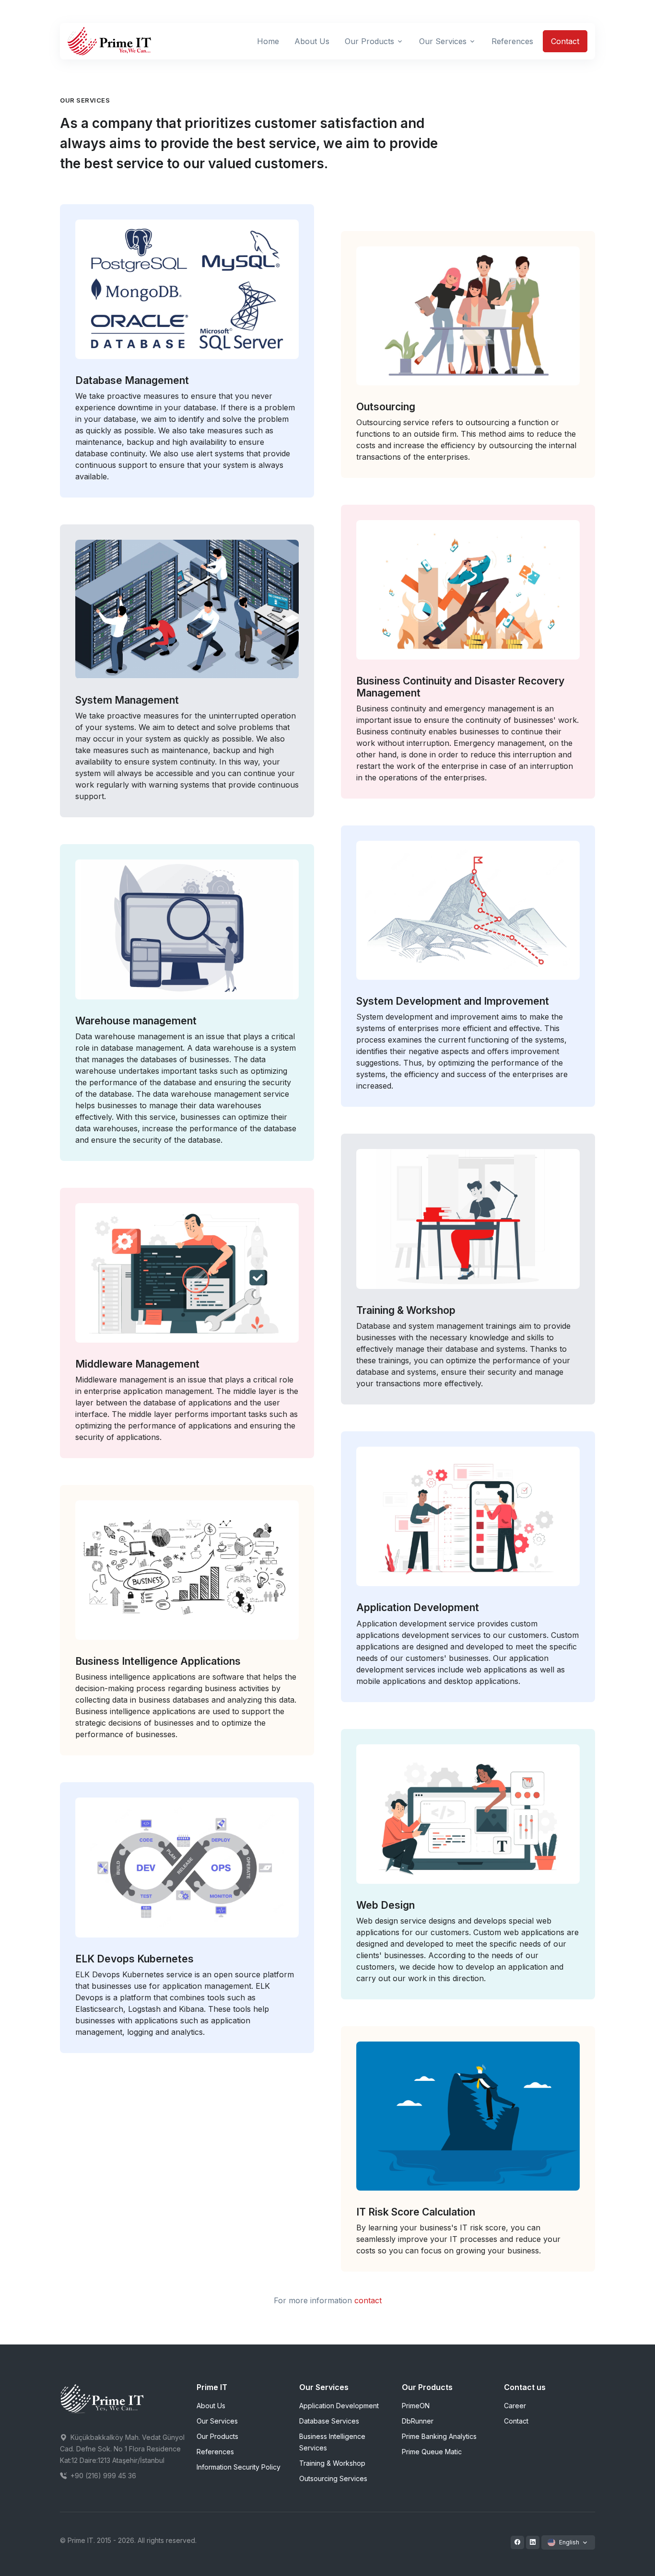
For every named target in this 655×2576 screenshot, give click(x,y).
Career (515, 2406)
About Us (211, 2406)
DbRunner (418, 2421)
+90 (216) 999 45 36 (102, 2476)
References (215, 2452)
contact (368, 2300)
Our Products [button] (369, 41)
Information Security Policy (239, 2467)
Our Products (217, 2436)
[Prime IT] (110, 41)
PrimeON (416, 2406)
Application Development (339, 2406)
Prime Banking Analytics (439, 2436)
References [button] (512, 41)
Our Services (217, 2421)
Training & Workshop (332, 2463)
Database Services (329, 2421)
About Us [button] (312, 41)
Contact (565, 41)
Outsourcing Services (333, 2478)
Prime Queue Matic (432, 2452)
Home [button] (268, 41)
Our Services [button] (443, 41)
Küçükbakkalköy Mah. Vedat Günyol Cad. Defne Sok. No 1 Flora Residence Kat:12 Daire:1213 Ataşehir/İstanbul (122, 2449)
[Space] (102, 2399)
